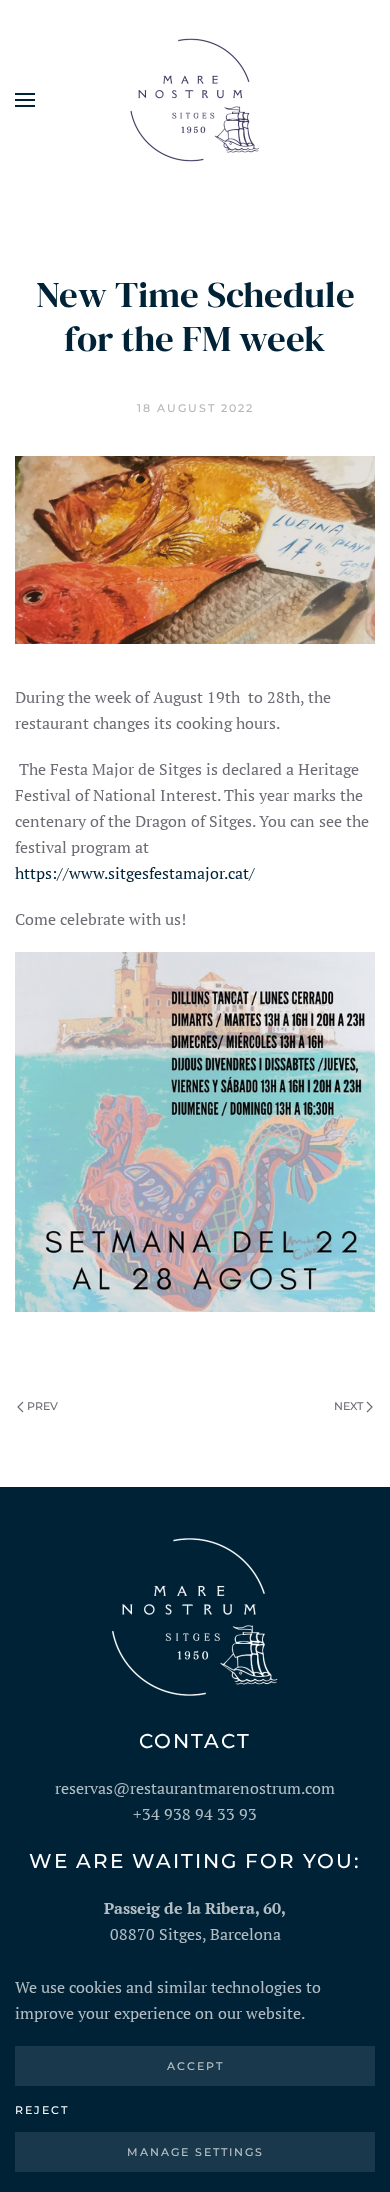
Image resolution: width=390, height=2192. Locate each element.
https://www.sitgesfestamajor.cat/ (135, 873)
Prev (42, 1406)
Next (348, 1406)
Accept (195, 2066)
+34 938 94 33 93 (195, 1814)
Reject (42, 2110)
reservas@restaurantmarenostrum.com (195, 1788)
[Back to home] (195, 100)
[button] (25, 100)
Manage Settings (195, 2152)
